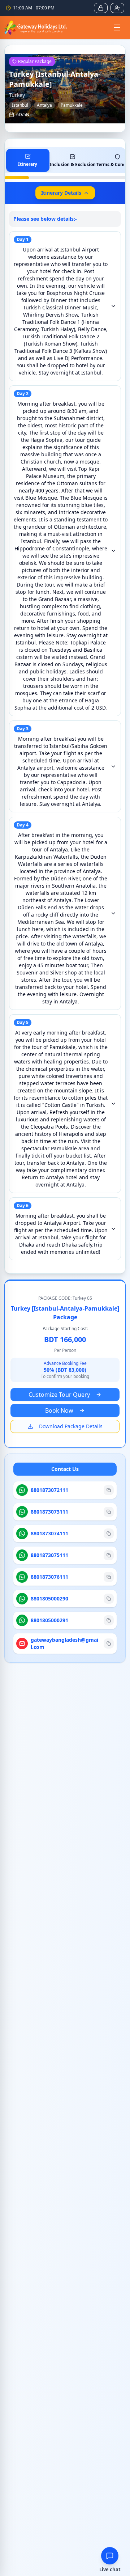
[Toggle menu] (117, 28)
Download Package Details (71, 1426)
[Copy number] (109, 1490)
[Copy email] (109, 1644)
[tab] (28, 160)
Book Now (59, 1410)
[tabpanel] (65, 736)
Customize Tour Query (59, 1395)
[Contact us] (110, 2556)
